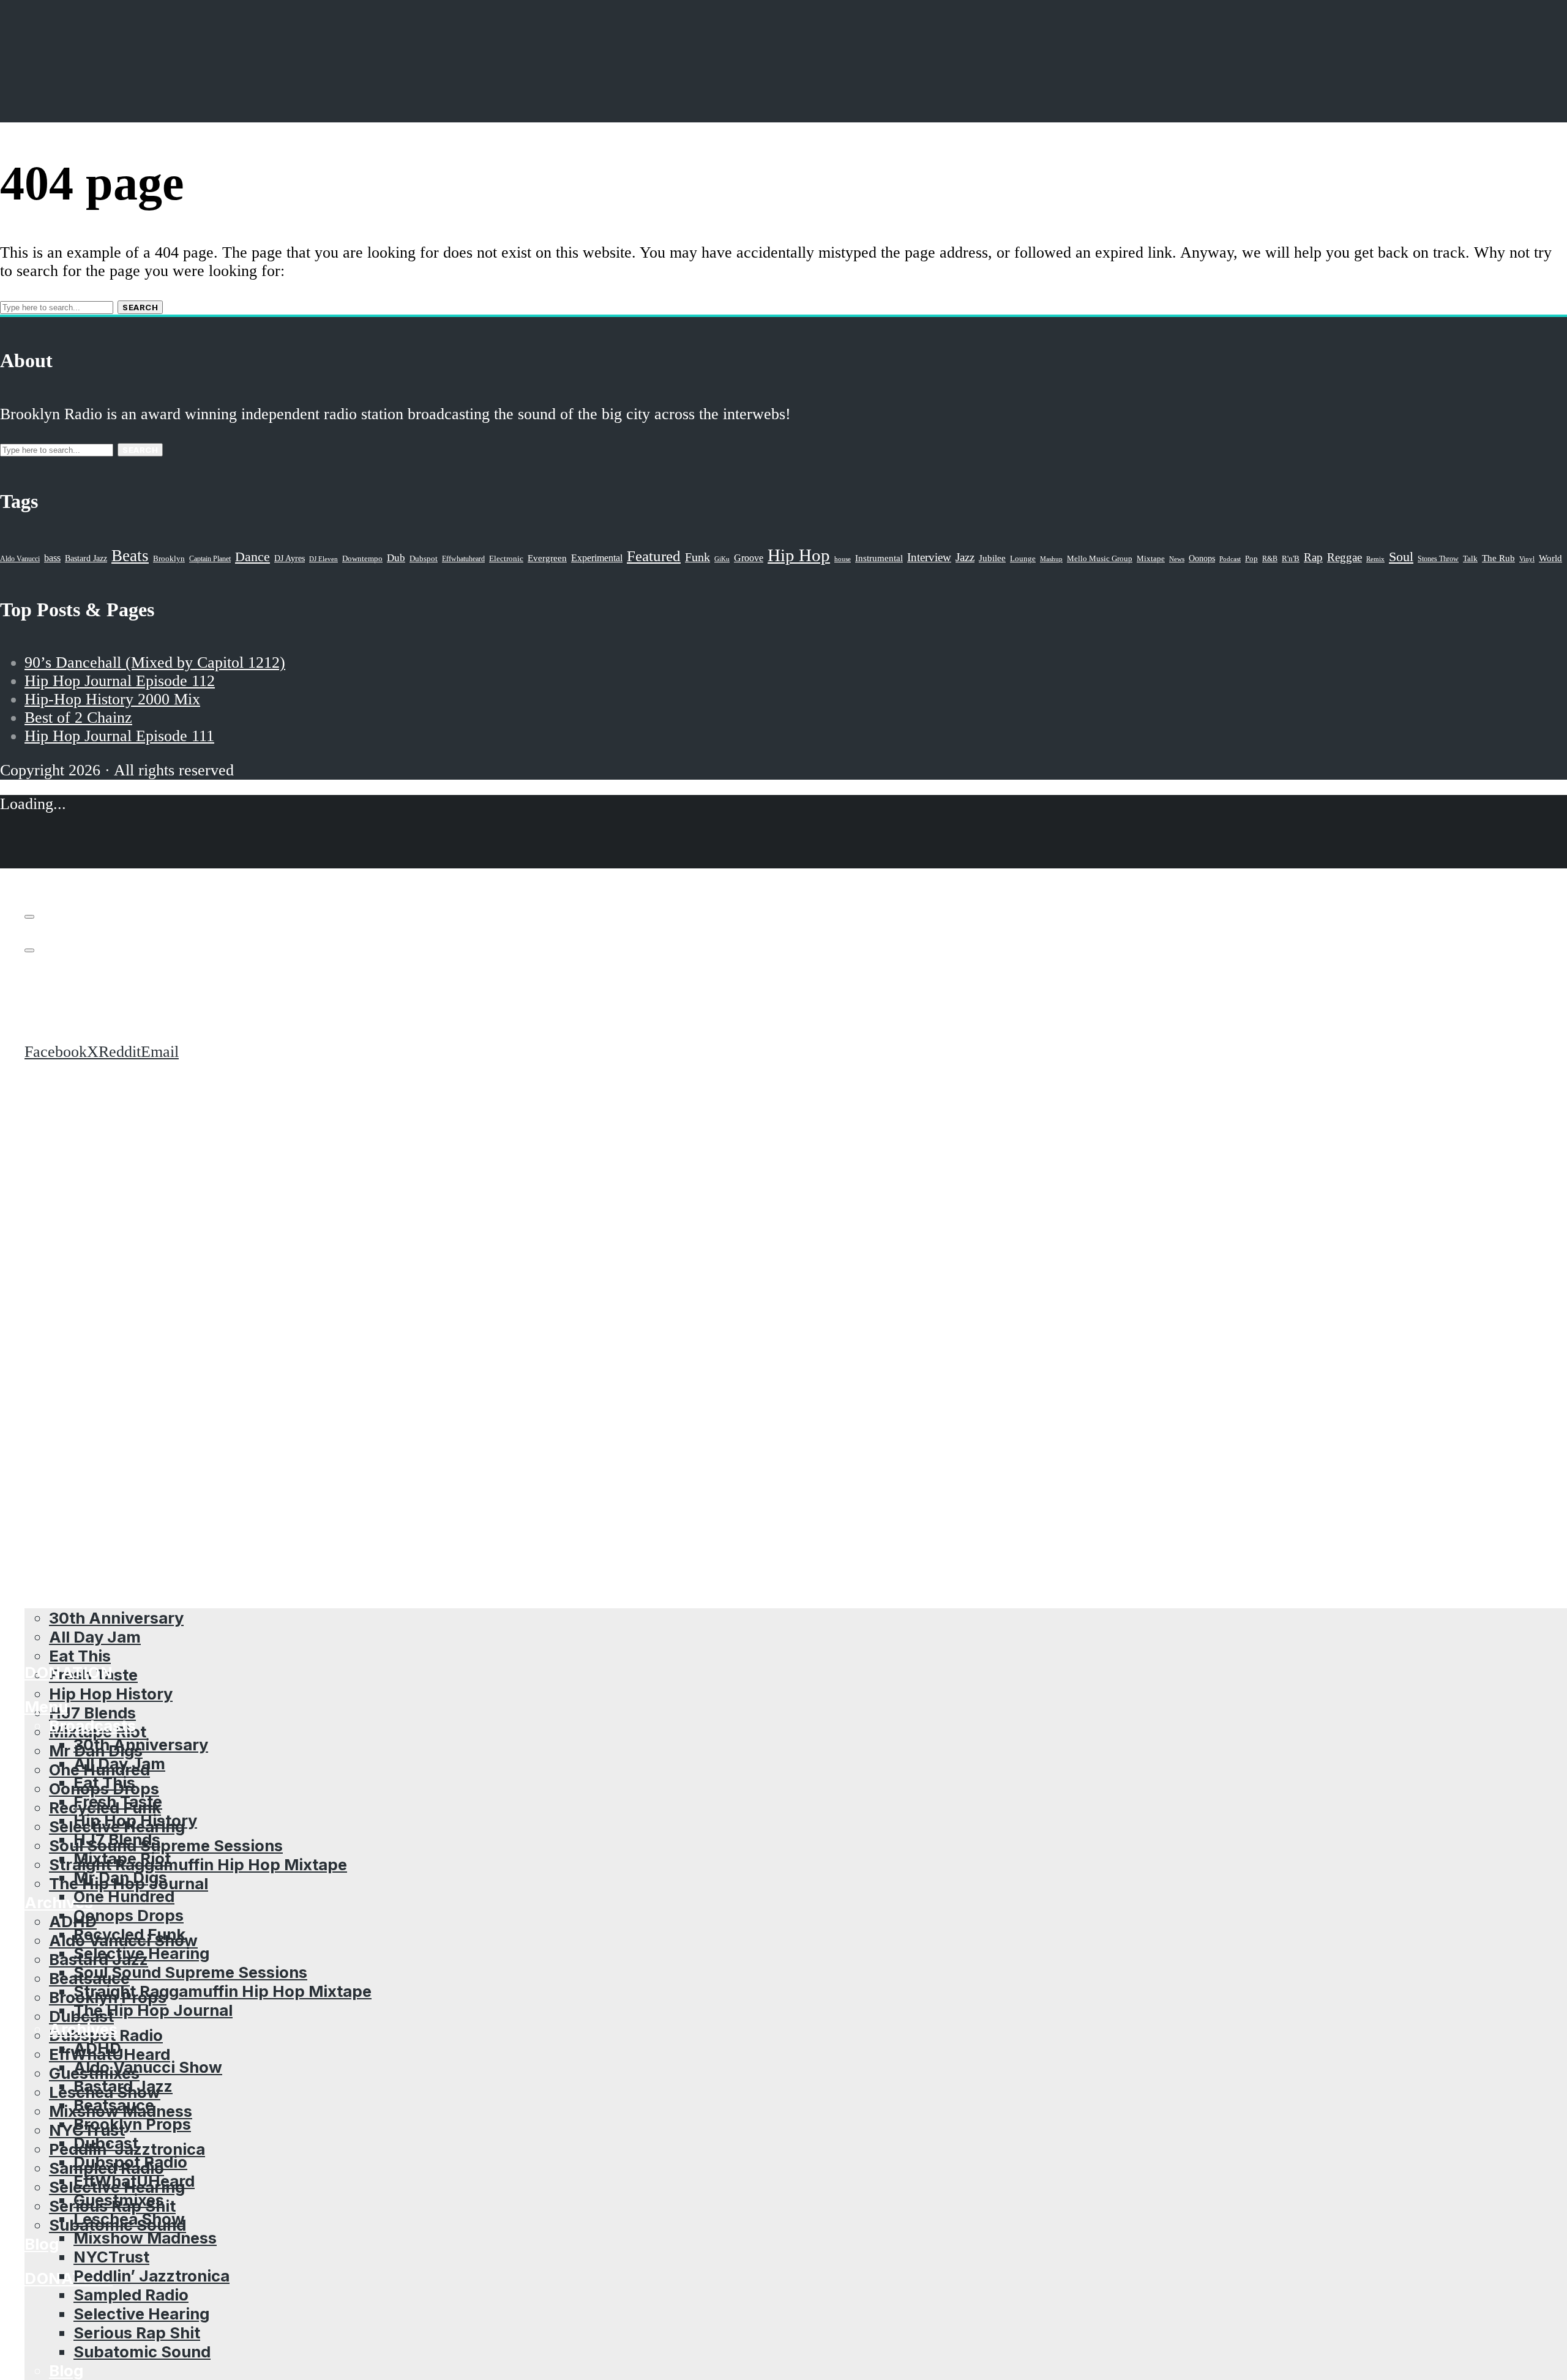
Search (140, 307)
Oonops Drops (129, 1915)
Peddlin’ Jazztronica (151, 2276)
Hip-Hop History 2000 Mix (112, 699)
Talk (1470, 559)
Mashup (1051, 559)
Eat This (80, 1656)
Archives (83, 2029)
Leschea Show (129, 2219)
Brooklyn (169, 559)
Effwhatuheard (463, 559)
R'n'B (1291, 559)
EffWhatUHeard (134, 2181)
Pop (1251, 558)
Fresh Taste (118, 1801)
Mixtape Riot (122, 1858)
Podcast (1230, 559)
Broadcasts (92, 1725)
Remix (1375, 559)
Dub (396, 558)
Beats (130, 556)
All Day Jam (119, 1763)
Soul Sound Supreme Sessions (166, 1845)
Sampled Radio (131, 2295)
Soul (1401, 557)
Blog (42, 2244)
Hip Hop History (111, 1694)
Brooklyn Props (132, 2124)
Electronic (506, 559)
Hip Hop (799, 555)
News (1177, 559)
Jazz (965, 557)
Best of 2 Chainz (78, 718)
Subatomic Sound (142, 2352)
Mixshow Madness (145, 2238)
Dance (252, 557)
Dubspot (424, 558)
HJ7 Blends (92, 1713)
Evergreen (547, 558)
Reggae (1344, 557)
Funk (697, 557)
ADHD (73, 1921)
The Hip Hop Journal (153, 2010)
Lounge (1023, 558)
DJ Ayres (290, 558)
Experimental (597, 558)
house (843, 559)
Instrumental (879, 558)
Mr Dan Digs (120, 1877)
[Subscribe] (29, 917)
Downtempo (362, 559)
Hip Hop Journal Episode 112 (120, 681)
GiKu (722, 559)
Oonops (1202, 558)
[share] (29, 950)
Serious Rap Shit (137, 2333)
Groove (749, 558)
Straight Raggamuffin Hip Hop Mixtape (198, 1864)
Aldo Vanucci (20, 559)
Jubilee (992, 558)
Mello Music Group (1100, 558)
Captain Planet (210, 559)
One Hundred (124, 1896)
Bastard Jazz (123, 2086)
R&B (1270, 559)
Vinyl (1527, 559)
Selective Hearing (141, 1953)
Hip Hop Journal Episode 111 (119, 736)
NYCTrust (111, 2257)
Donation (69, 2278)
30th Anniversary (141, 1744)
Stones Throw (1438, 559)
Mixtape (1151, 559)
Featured (654, 556)
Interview (929, 557)
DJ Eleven (323, 559)
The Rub (1498, 558)
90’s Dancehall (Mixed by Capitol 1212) (155, 662)
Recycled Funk (129, 1934)
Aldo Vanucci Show (148, 2067)
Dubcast (106, 2143)
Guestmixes (119, 2200)
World (1550, 558)
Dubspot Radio (130, 2162)
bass (52, 558)
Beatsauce (114, 2105)
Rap (1313, 557)
